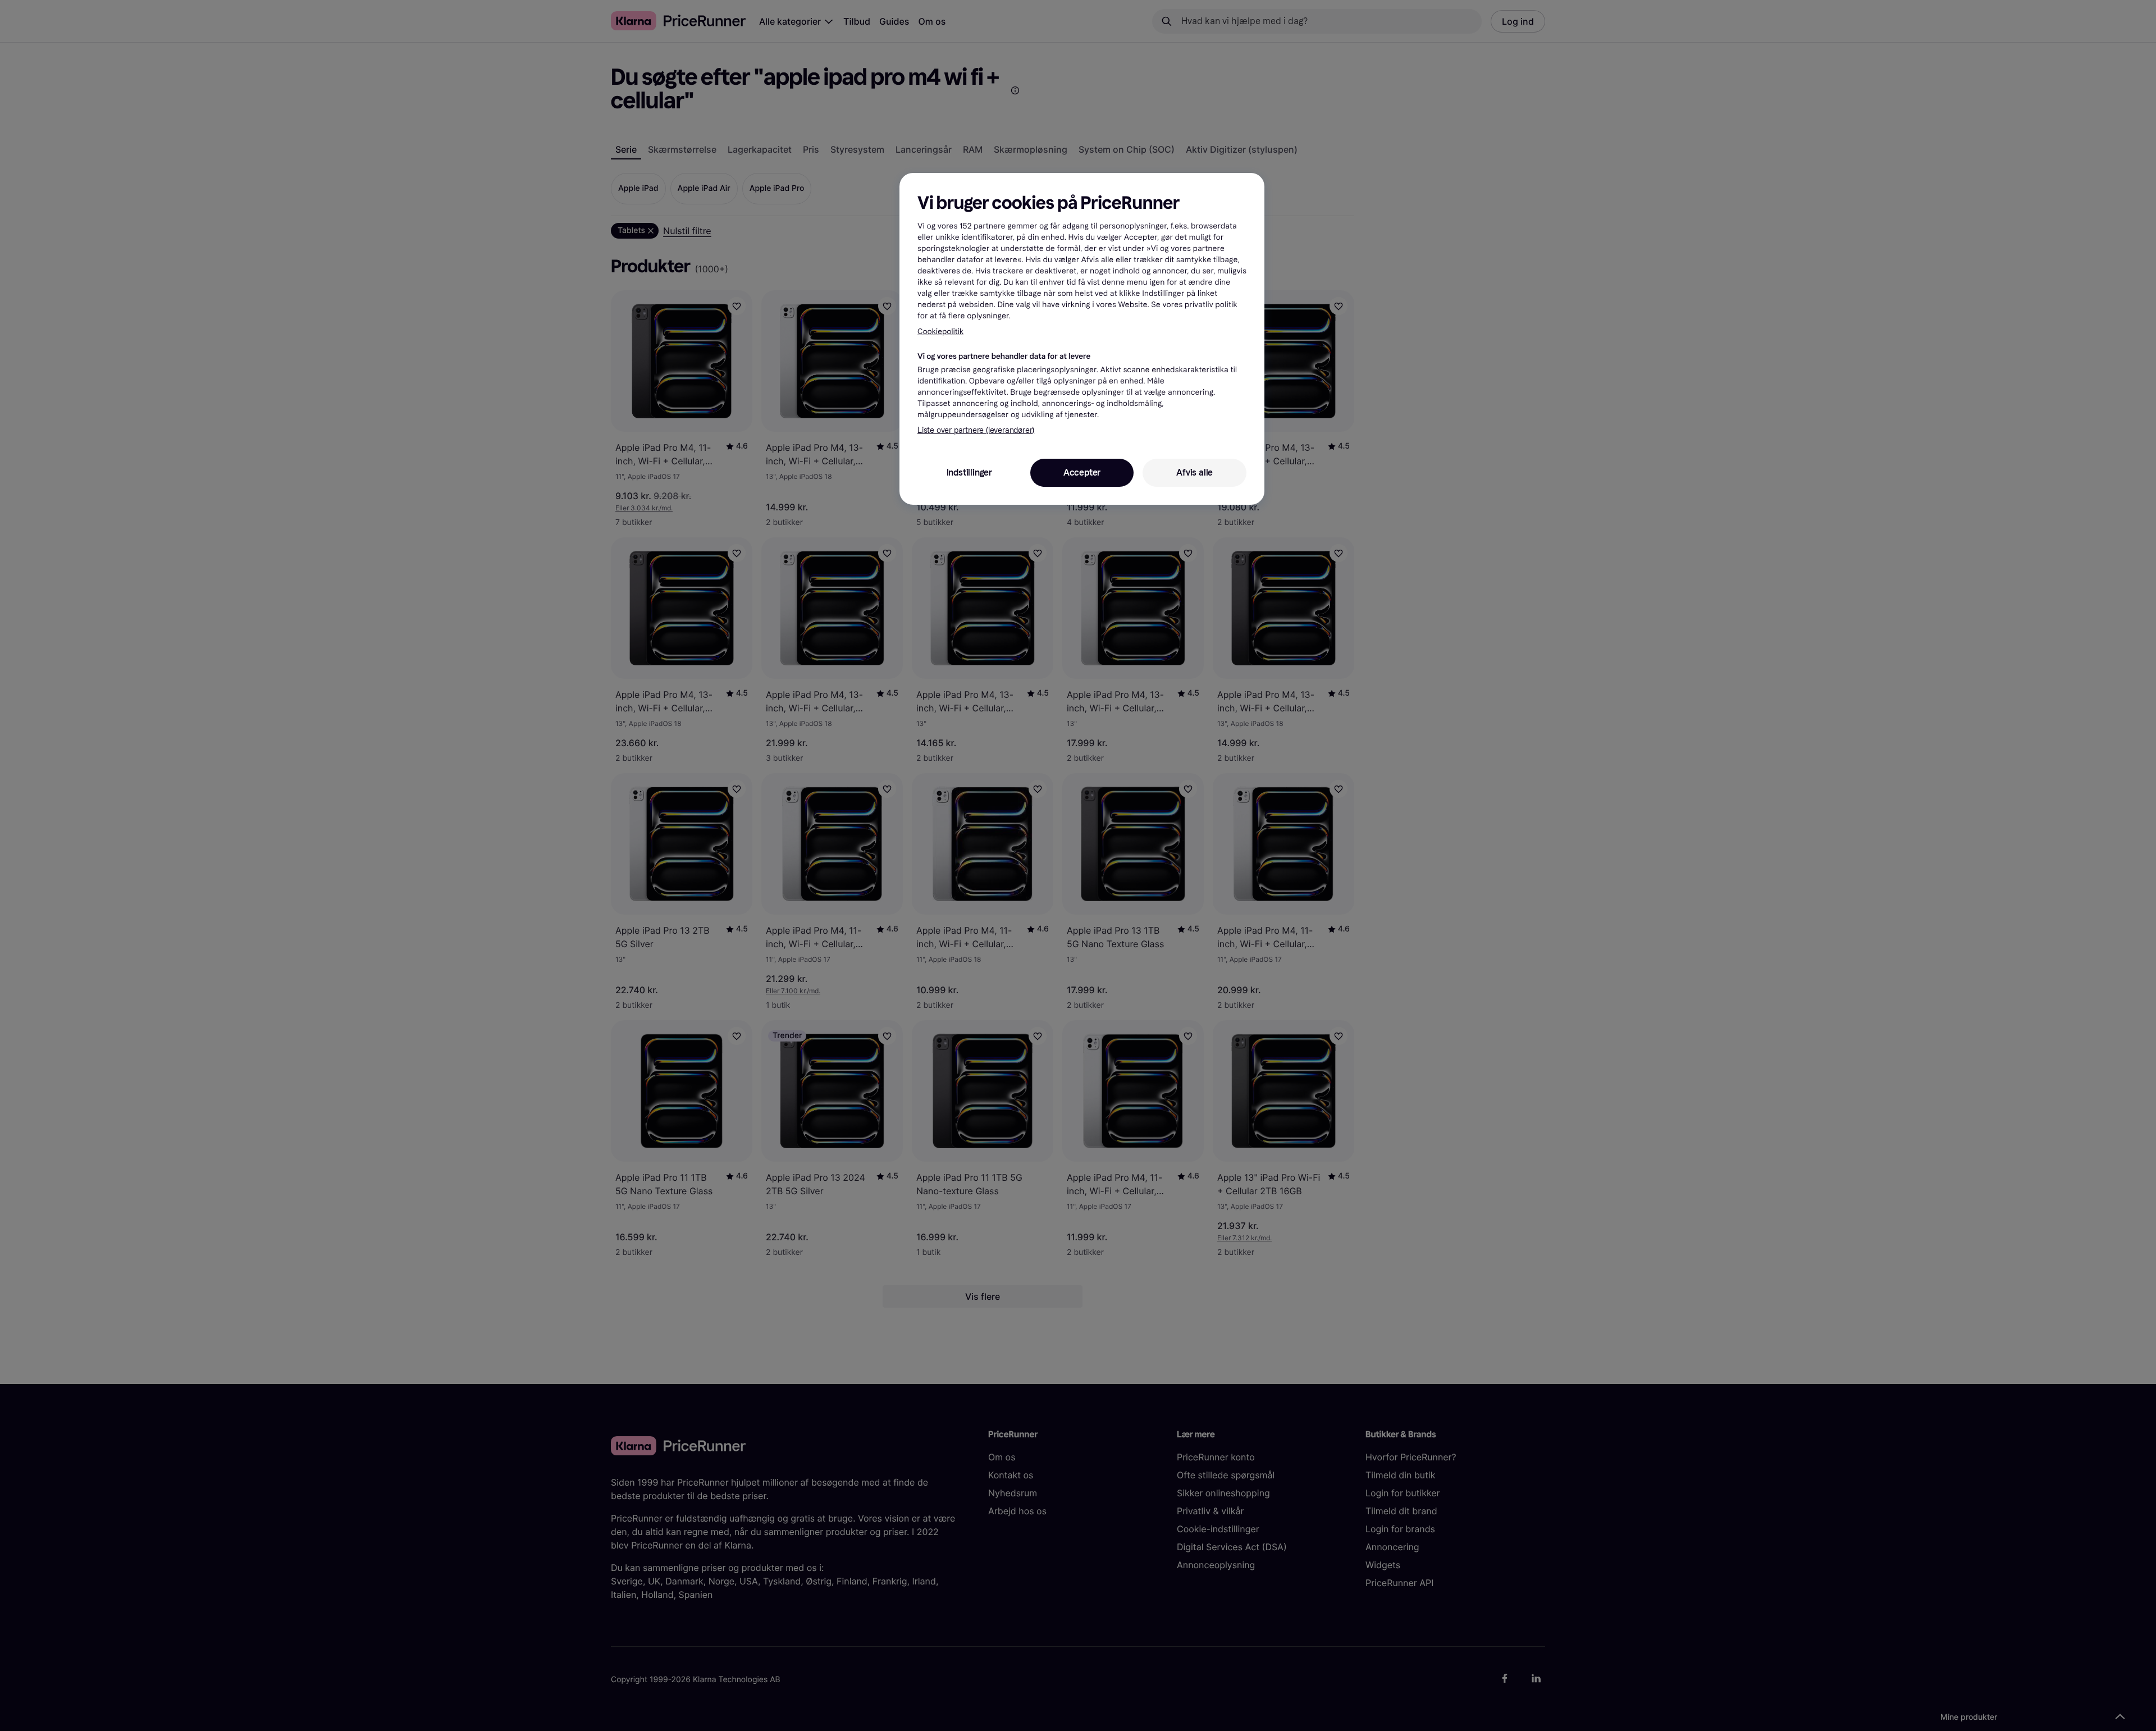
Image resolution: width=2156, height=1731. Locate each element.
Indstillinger (969, 472)
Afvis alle (1195, 472)
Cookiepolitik (940, 332)
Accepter (1082, 472)
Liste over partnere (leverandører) (976, 430)
